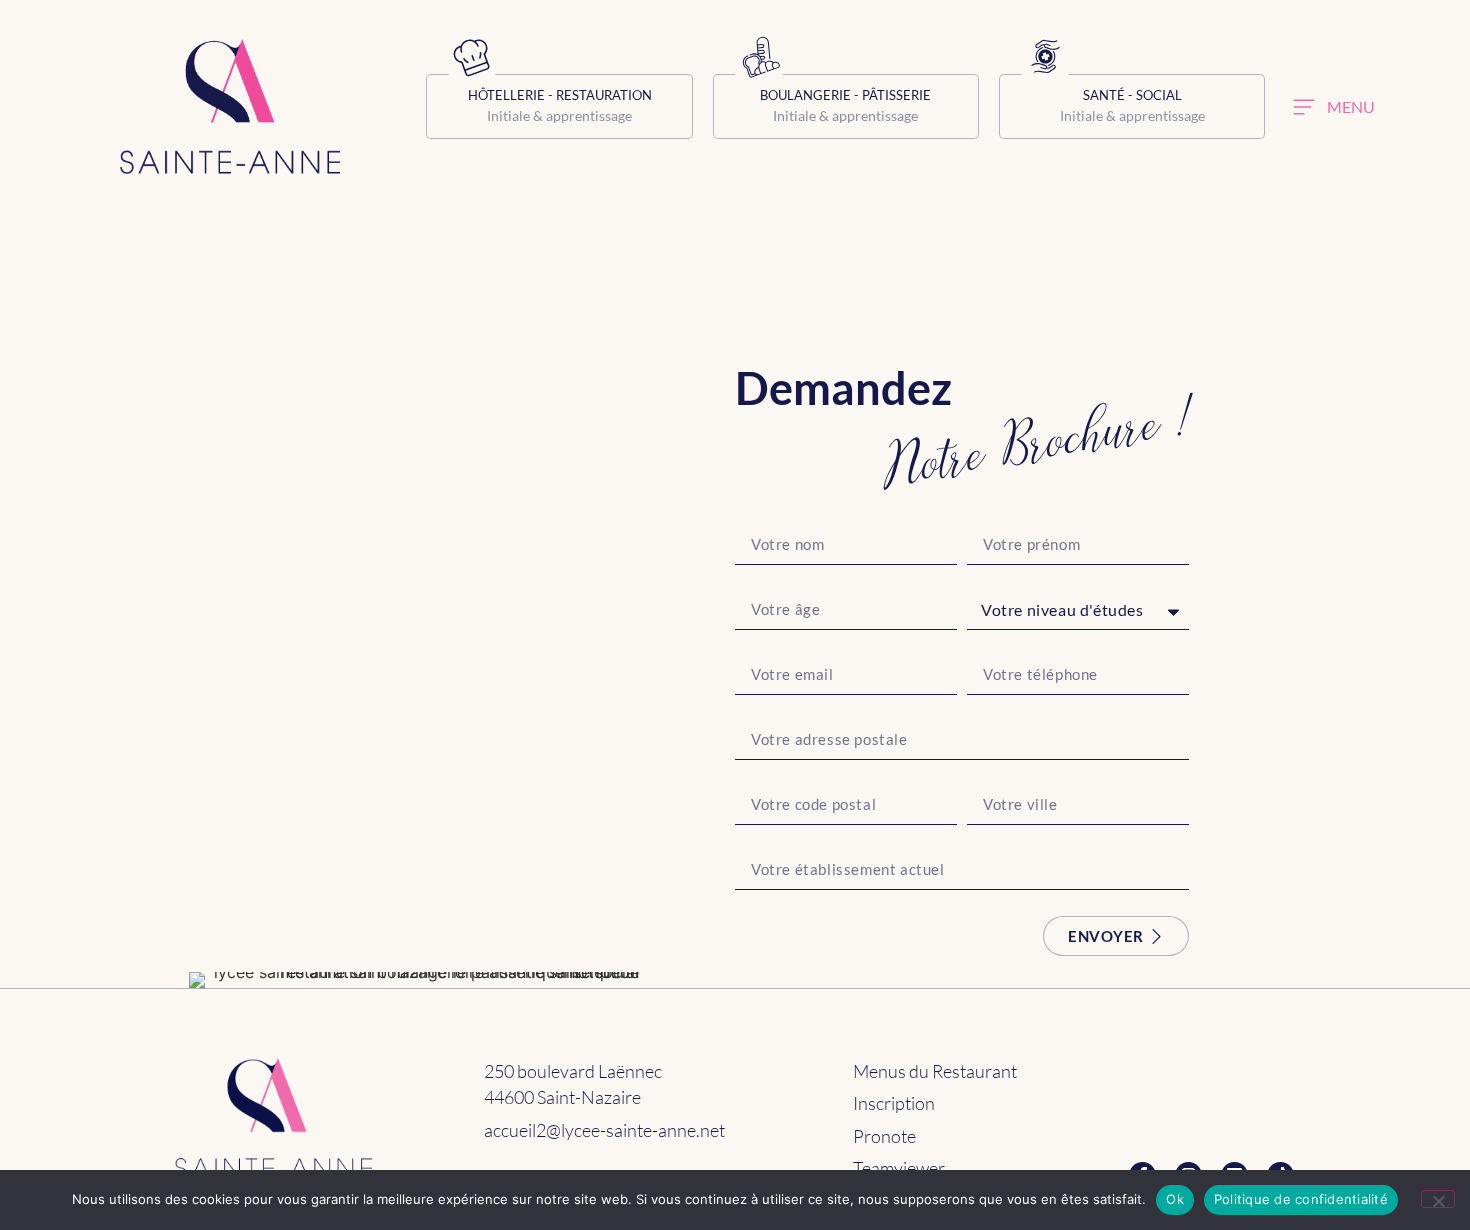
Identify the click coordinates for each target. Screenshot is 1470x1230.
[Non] (1438, 1199)
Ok (1175, 1199)
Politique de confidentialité (1301, 1199)
